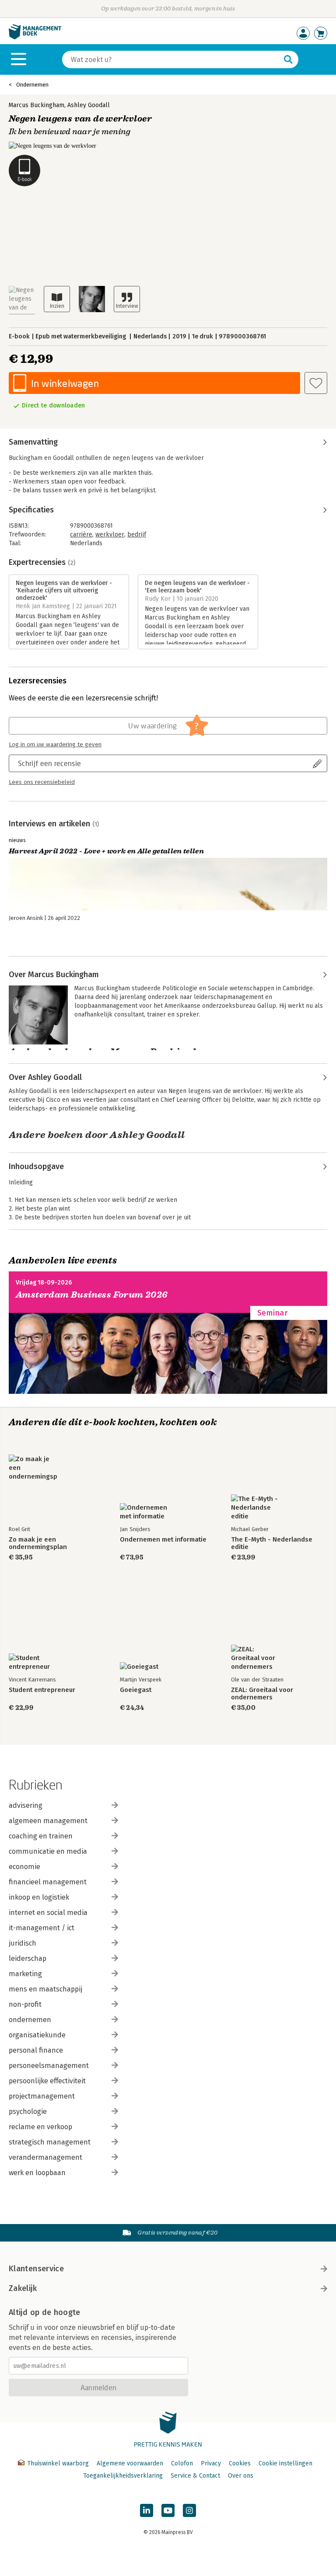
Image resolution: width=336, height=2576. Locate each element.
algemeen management (48, 1821)
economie (24, 1867)
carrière (81, 534)
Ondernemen (32, 85)
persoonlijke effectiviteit (47, 2081)
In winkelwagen (65, 383)
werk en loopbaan (37, 2173)
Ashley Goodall (89, 105)
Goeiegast (136, 1690)
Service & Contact (195, 2476)
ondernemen (30, 2020)
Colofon (182, 2463)
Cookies (240, 2463)
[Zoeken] (288, 59)
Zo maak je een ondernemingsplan (38, 1543)
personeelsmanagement (49, 2066)
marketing (25, 1974)
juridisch (23, 1943)
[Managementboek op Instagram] (189, 2510)
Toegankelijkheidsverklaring (123, 2476)
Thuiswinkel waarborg (58, 2463)
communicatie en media (48, 1851)
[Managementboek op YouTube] (168, 2510)
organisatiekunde (37, 2035)
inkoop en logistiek (39, 1897)
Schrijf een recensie (49, 763)
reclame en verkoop (40, 2127)
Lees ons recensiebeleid (42, 782)
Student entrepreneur (42, 1690)
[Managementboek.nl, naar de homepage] (35, 37)
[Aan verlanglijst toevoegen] (316, 383)
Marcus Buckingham (37, 105)
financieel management (48, 1882)
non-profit (25, 2004)
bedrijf (137, 534)
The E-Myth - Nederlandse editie (272, 1543)
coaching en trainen (41, 1836)
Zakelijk (23, 2288)
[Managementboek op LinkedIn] (147, 2510)
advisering (26, 1805)
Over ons (241, 2476)
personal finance (36, 2050)
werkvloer (110, 534)
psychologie (28, 2111)
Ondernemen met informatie (163, 1540)
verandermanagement (45, 2157)
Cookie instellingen (285, 2463)
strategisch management (50, 2142)
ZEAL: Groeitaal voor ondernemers (262, 1694)
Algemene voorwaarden (130, 2463)
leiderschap (28, 1958)
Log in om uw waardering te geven (55, 745)
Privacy (211, 2463)
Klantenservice (36, 2269)
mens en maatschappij (45, 1989)
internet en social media (48, 1913)
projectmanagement (42, 2096)
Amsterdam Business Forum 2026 (92, 1295)
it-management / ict (42, 1928)
